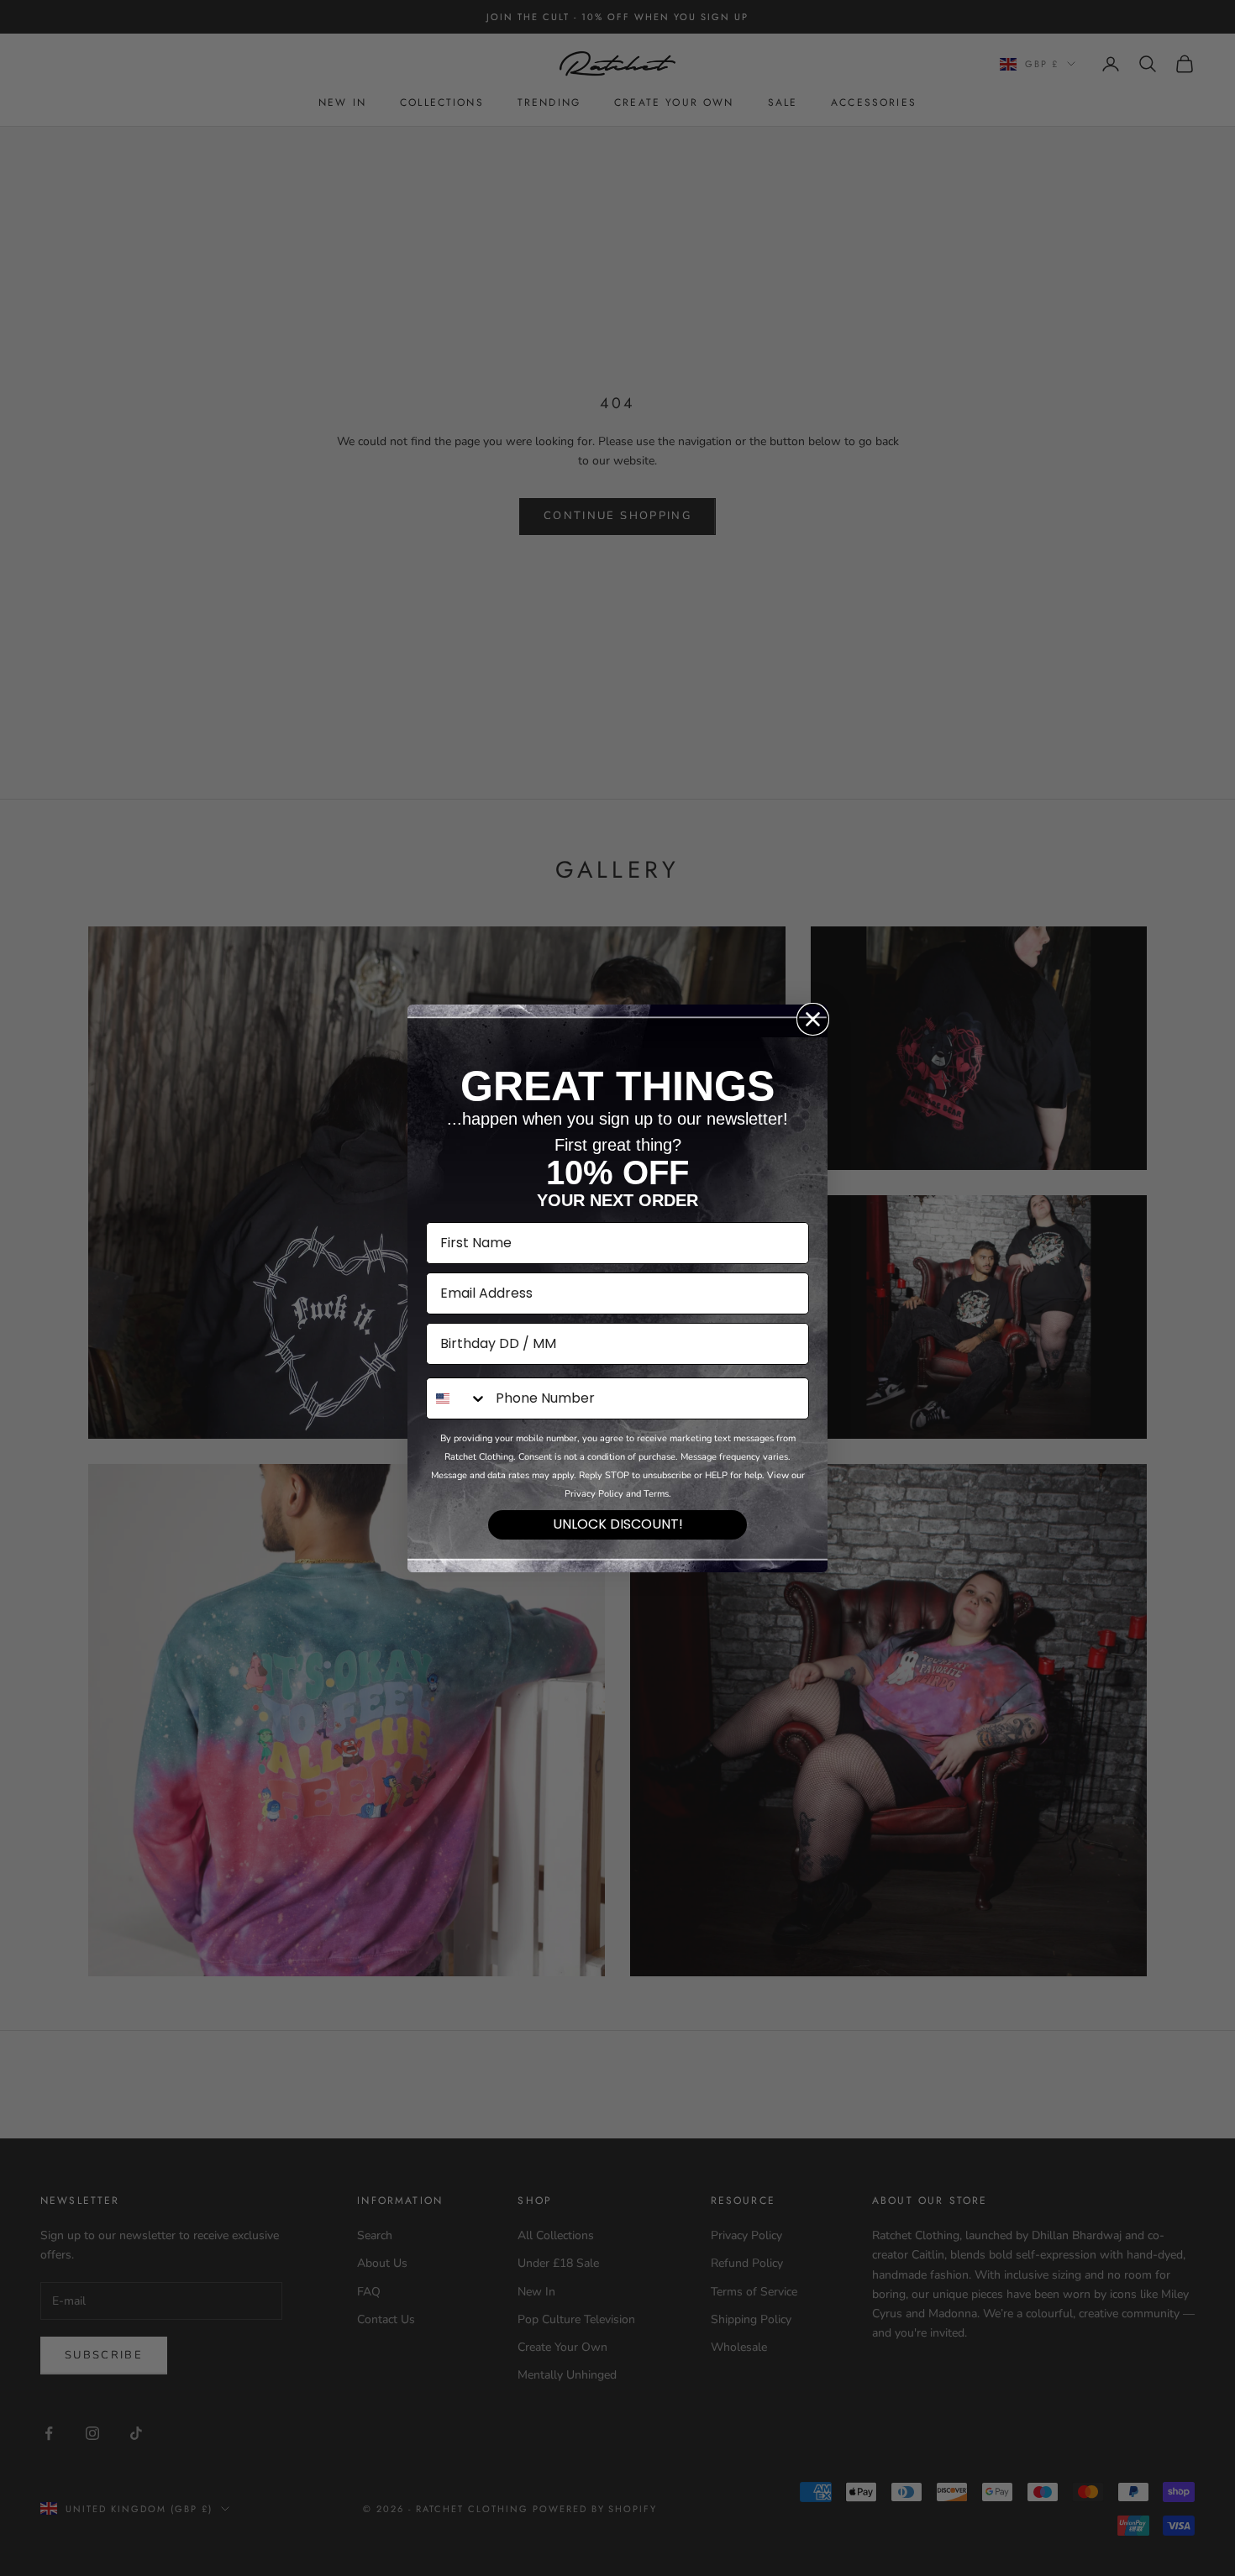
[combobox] (457, 1398)
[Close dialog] (813, 1019)
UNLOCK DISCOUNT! (618, 1524)
